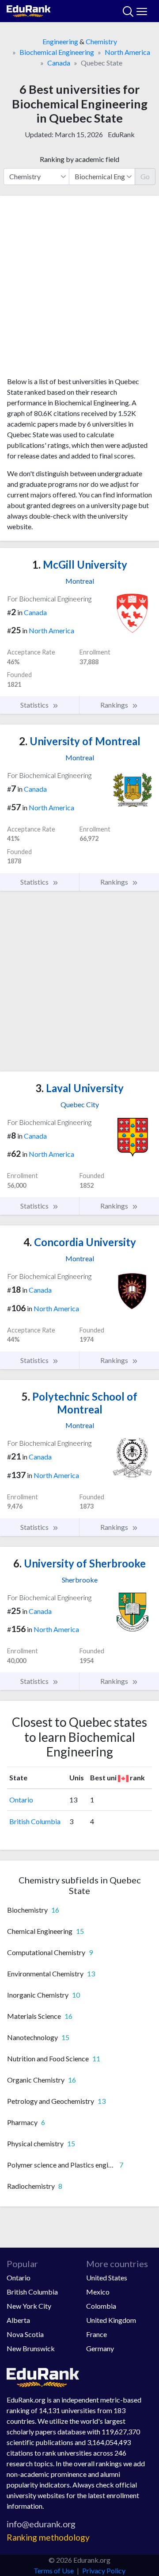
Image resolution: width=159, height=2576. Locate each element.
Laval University (79, 1088)
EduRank (121, 134)
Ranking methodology (48, 2537)
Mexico (98, 2292)
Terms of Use (54, 2570)
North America (127, 52)
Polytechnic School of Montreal (79, 1403)
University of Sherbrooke (79, 1563)
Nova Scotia (25, 2334)
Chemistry (101, 41)
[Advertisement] (79, 289)
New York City (29, 2306)
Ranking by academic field (79, 159)
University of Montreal (80, 741)
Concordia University (80, 1242)
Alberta (18, 2320)
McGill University (80, 564)
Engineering (60, 41)
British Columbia (35, 1821)
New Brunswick (31, 2348)
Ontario (21, 1800)
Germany (100, 2348)
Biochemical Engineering (57, 52)
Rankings (115, 705)
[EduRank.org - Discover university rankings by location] (29, 10)
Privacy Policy (104, 2570)
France (97, 2334)
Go (145, 176)
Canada (59, 63)
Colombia (101, 2306)
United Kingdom (111, 2320)
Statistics (35, 705)
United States (107, 2278)
